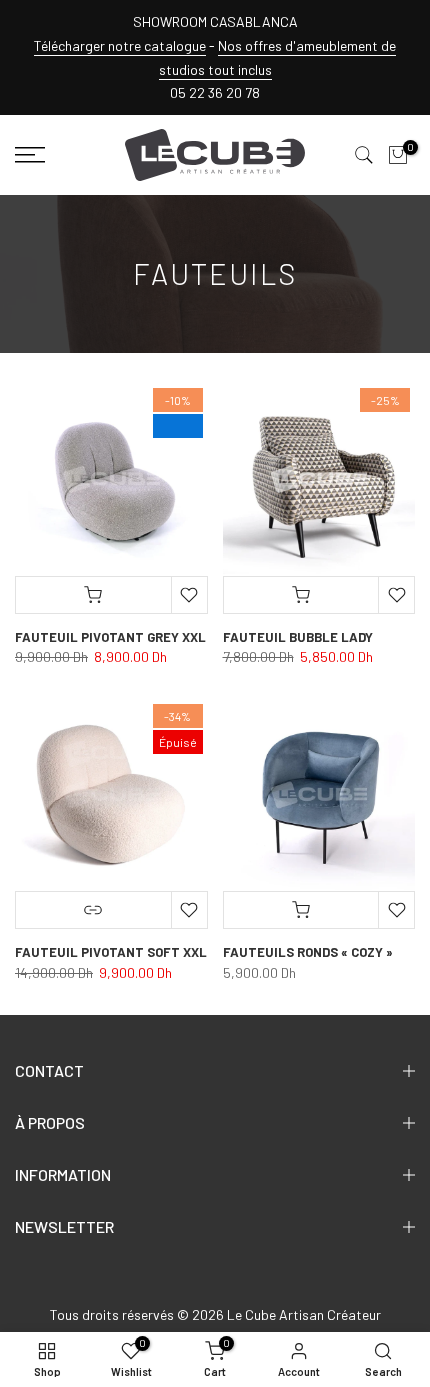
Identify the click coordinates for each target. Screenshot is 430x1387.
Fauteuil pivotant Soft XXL (111, 952)
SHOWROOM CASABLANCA (215, 21)
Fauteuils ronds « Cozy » (308, 952)
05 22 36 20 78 (215, 92)
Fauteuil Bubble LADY (298, 637)
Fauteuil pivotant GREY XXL (110, 637)
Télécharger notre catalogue (120, 45)
